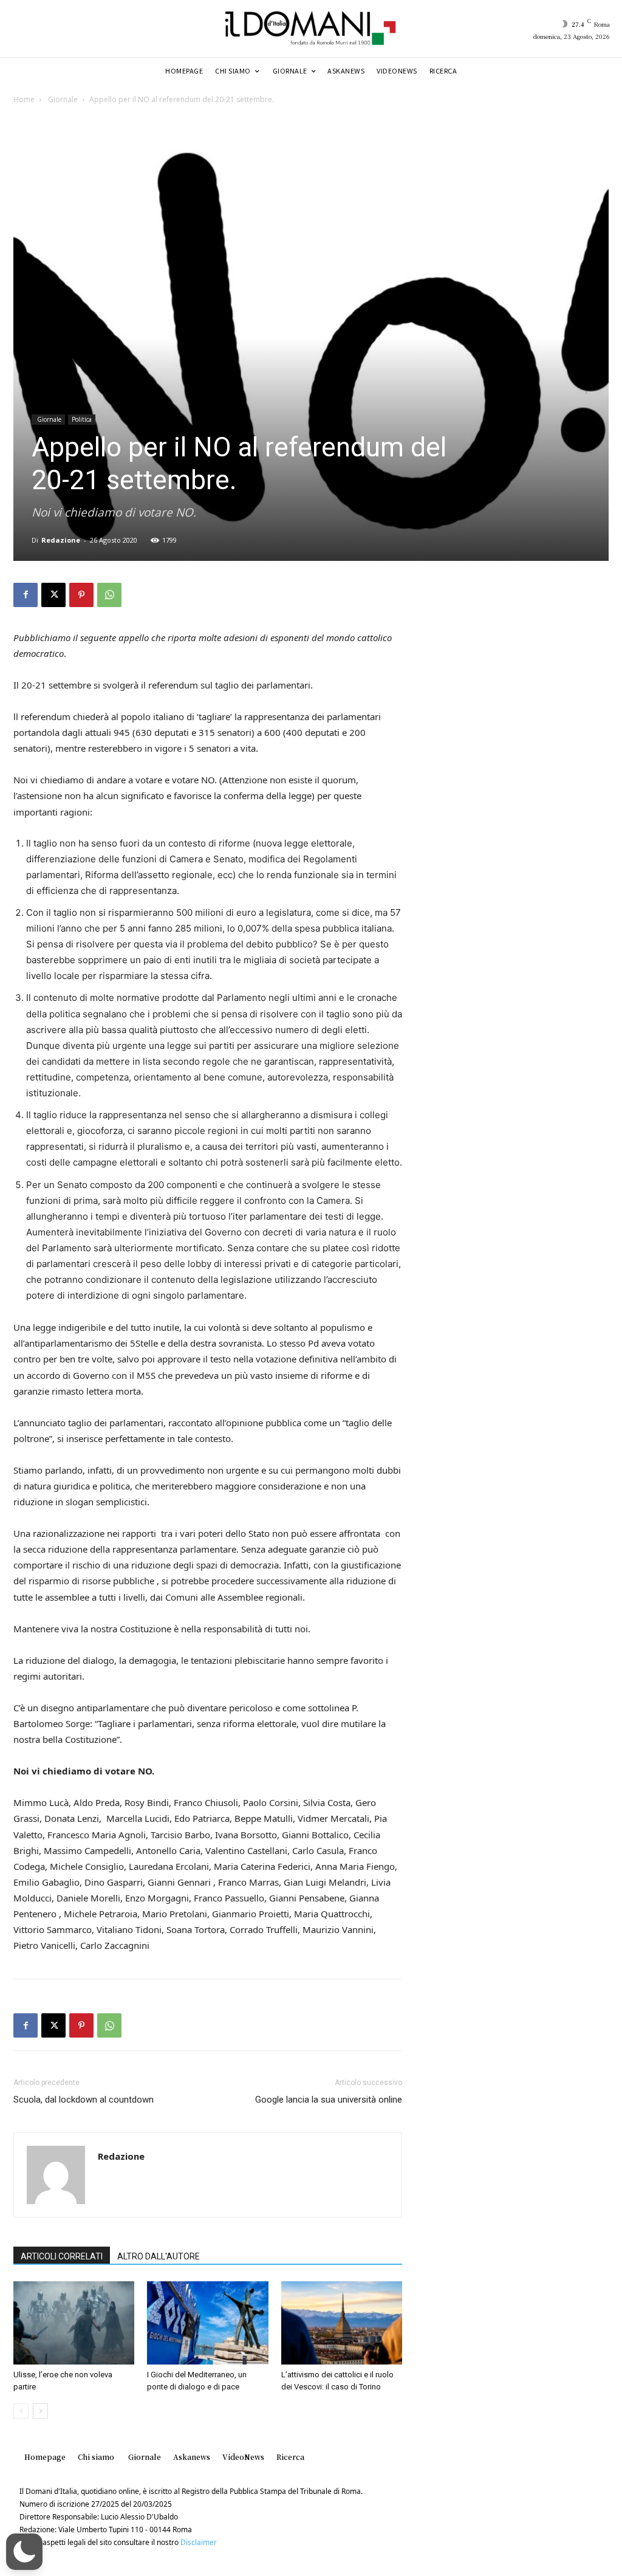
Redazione (61, 540)
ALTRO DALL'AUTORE (159, 2256)
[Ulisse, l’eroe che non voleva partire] (74, 2323)
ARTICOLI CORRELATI (62, 2256)
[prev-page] (21, 2411)
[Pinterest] (81, 595)
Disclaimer (199, 2542)
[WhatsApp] (109, 595)
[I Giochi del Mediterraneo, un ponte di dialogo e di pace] (207, 2323)
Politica (82, 419)
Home (24, 99)
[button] (24, 2552)
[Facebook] (26, 595)
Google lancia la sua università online (329, 2100)
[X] (53, 595)
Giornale (62, 99)
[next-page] (40, 2411)
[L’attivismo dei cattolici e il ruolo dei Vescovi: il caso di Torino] (342, 2323)
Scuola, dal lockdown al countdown (84, 2100)
